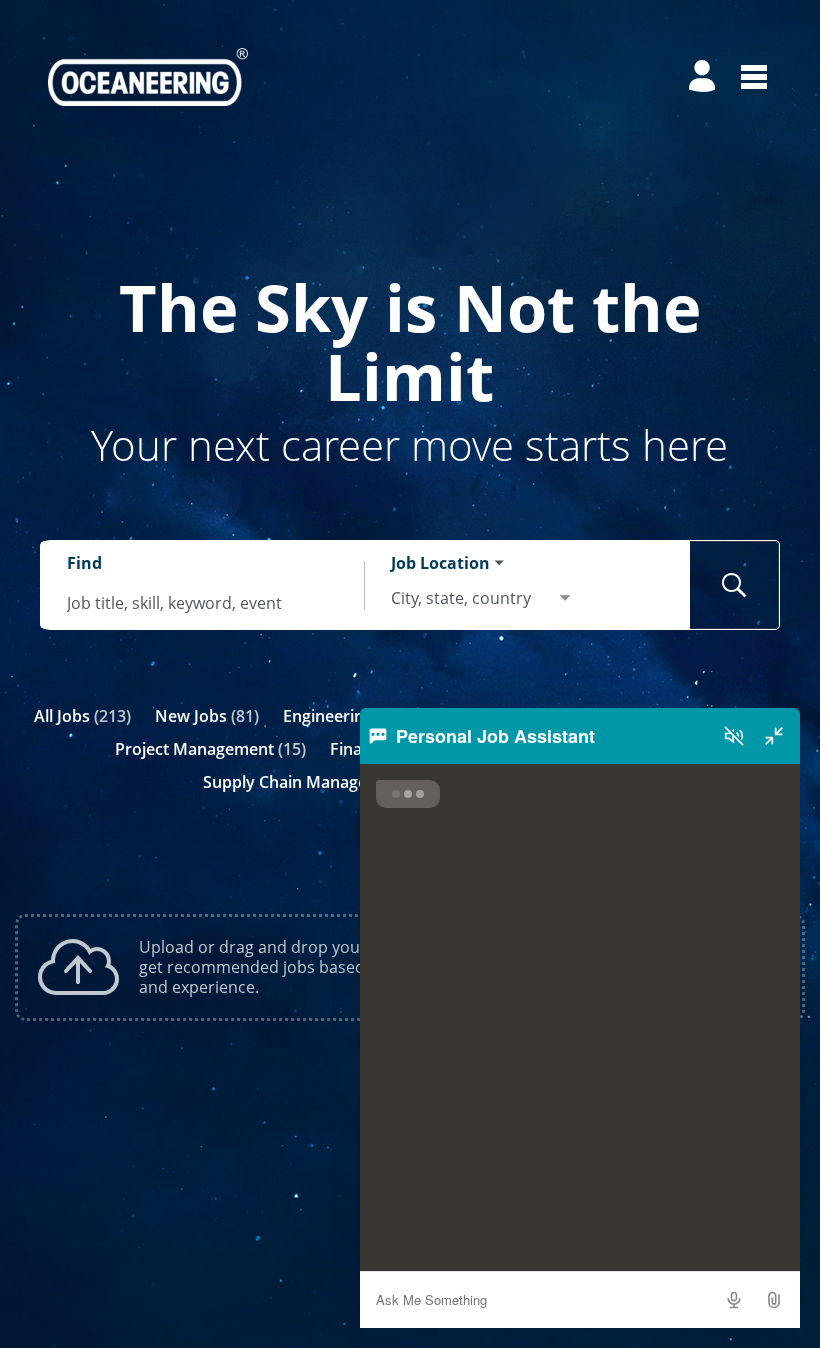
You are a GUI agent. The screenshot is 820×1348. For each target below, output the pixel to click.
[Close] (774, 736)
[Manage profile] (705, 77)
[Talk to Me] (734, 1300)
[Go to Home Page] (148, 77)
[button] (774, 1300)
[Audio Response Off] (734, 736)
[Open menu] (754, 77)
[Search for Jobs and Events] (735, 585)
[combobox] (203, 603)
